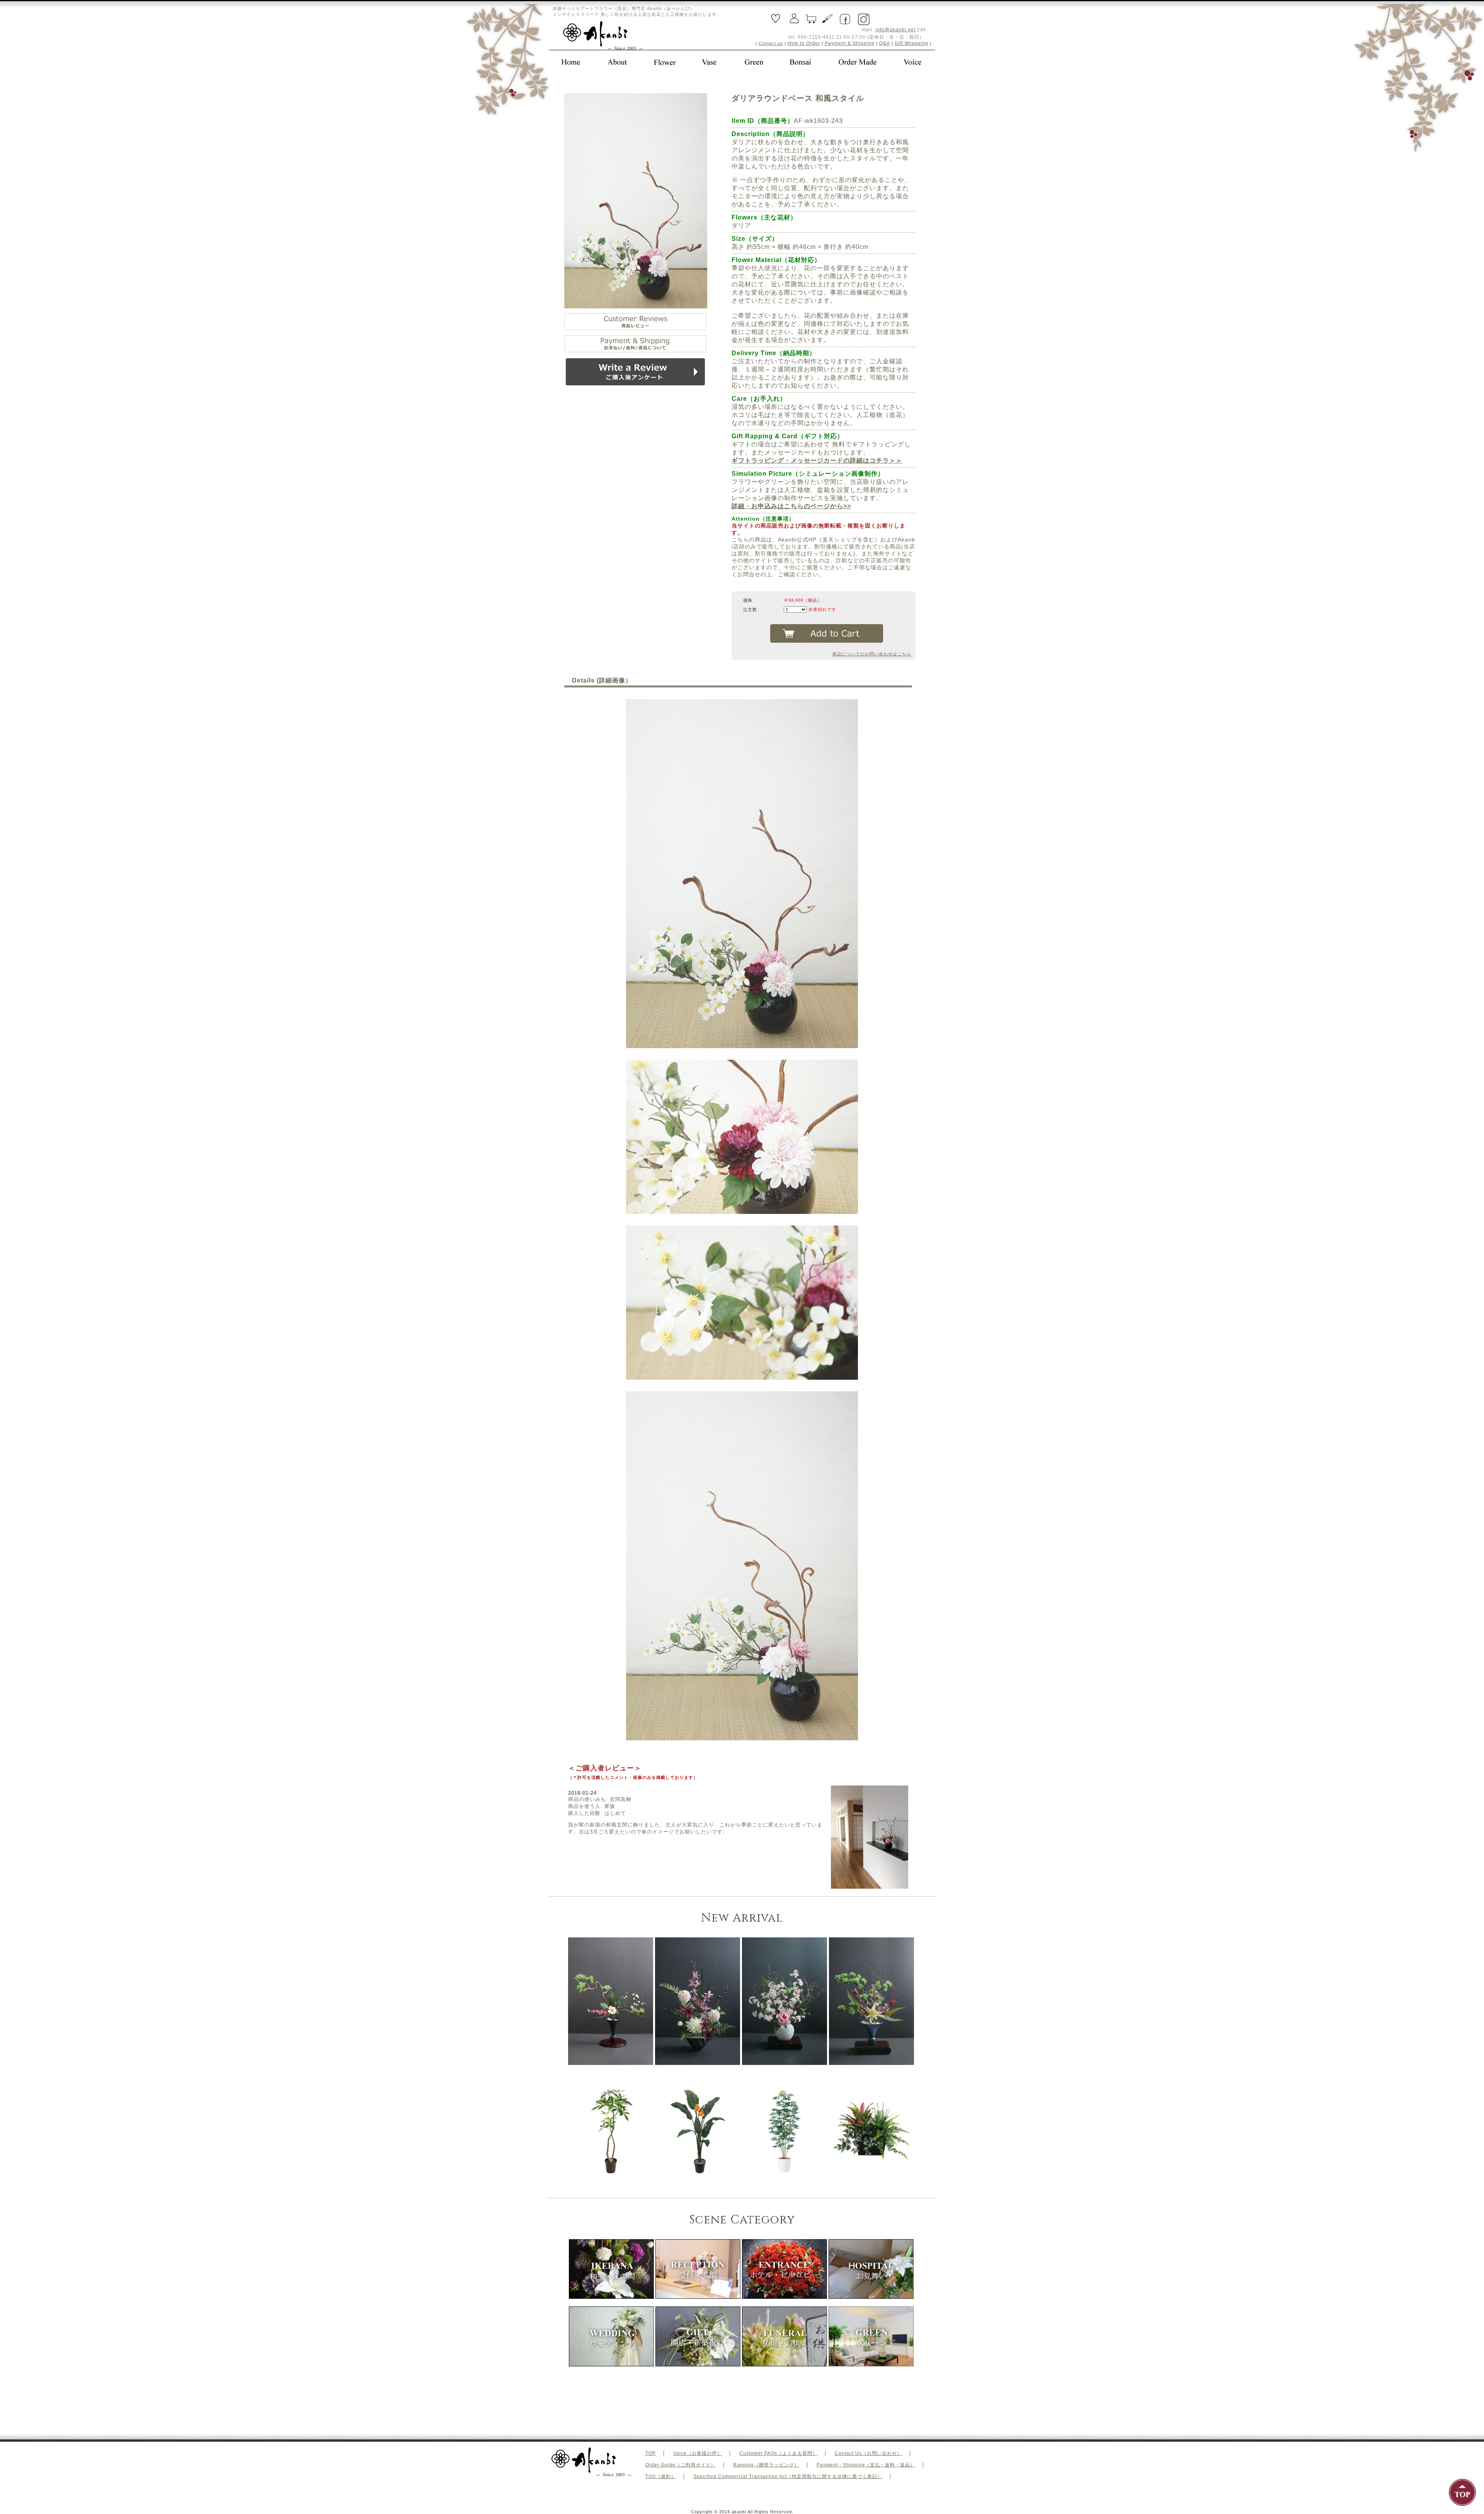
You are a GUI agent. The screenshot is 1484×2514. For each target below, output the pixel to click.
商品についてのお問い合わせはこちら (872, 654)
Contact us (771, 43)
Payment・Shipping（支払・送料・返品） (866, 2465)
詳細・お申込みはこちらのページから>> (791, 506)
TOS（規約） (661, 2477)
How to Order (804, 43)
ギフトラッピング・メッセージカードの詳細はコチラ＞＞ (817, 460)
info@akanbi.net (895, 30)
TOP (651, 2453)
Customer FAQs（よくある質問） (778, 2453)
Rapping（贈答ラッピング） (766, 2465)
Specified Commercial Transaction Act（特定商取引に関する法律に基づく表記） (788, 2477)
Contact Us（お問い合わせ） (868, 2453)
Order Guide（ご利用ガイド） (681, 2465)
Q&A (885, 43)
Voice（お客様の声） (698, 2453)
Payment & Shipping (850, 43)
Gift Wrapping (911, 43)
